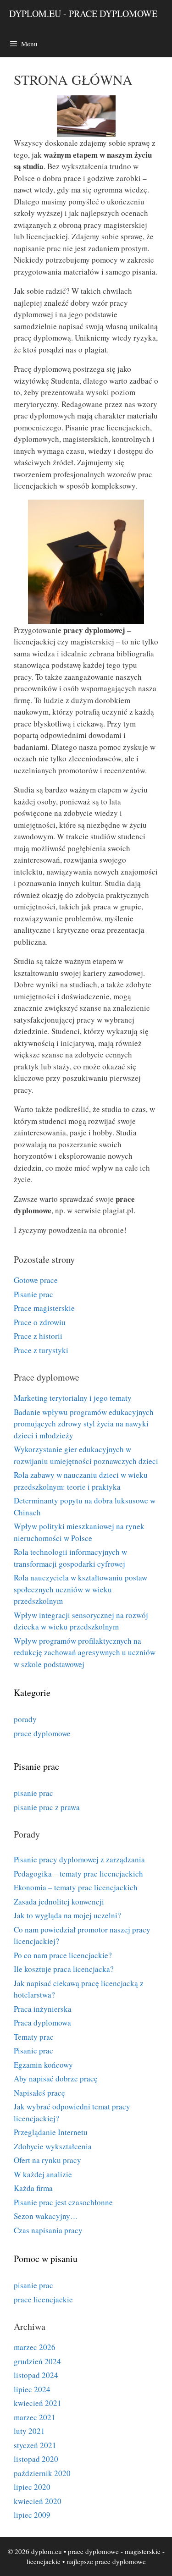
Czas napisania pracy (48, 2230)
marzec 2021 (35, 2417)
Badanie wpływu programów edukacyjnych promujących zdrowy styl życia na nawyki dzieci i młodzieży (84, 1424)
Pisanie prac (33, 1294)
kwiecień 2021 (38, 2403)
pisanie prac (33, 1793)
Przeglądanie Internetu (51, 2132)
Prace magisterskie (44, 1308)
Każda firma (33, 2188)
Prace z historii (38, 1336)
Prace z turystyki (41, 1350)
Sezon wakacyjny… (46, 2216)
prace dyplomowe (42, 1733)
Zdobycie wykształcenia (53, 2146)
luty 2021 (29, 2431)
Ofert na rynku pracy (47, 2160)
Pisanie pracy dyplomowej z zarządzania (79, 1859)
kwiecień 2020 (38, 2501)
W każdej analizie (43, 2174)
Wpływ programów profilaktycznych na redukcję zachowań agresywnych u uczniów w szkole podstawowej (85, 1652)
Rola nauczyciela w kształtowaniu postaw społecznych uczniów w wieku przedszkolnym (80, 1589)
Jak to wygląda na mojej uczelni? (67, 1915)
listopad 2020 (36, 2459)
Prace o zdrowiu (40, 1322)
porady (25, 1719)
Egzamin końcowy (43, 2065)
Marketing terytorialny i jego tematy (73, 1398)
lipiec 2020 (32, 2487)
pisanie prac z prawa (47, 1807)
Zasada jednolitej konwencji (59, 1902)
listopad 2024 (36, 2375)
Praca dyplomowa (42, 2023)
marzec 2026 (35, 2347)
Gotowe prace (36, 1280)
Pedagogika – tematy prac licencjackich (78, 1874)
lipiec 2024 (32, 2389)
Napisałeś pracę (39, 2093)
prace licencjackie (43, 2299)
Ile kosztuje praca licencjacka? (64, 1969)
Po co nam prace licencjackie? (63, 1955)
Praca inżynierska (43, 2009)
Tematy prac (34, 2037)
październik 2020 (42, 2473)
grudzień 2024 (37, 2361)
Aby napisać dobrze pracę (56, 2078)
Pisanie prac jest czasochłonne (63, 2202)
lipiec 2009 (32, 2515)
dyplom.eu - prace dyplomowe (83, 14)
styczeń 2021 (35, 2445)
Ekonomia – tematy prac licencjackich (76, 1887)
